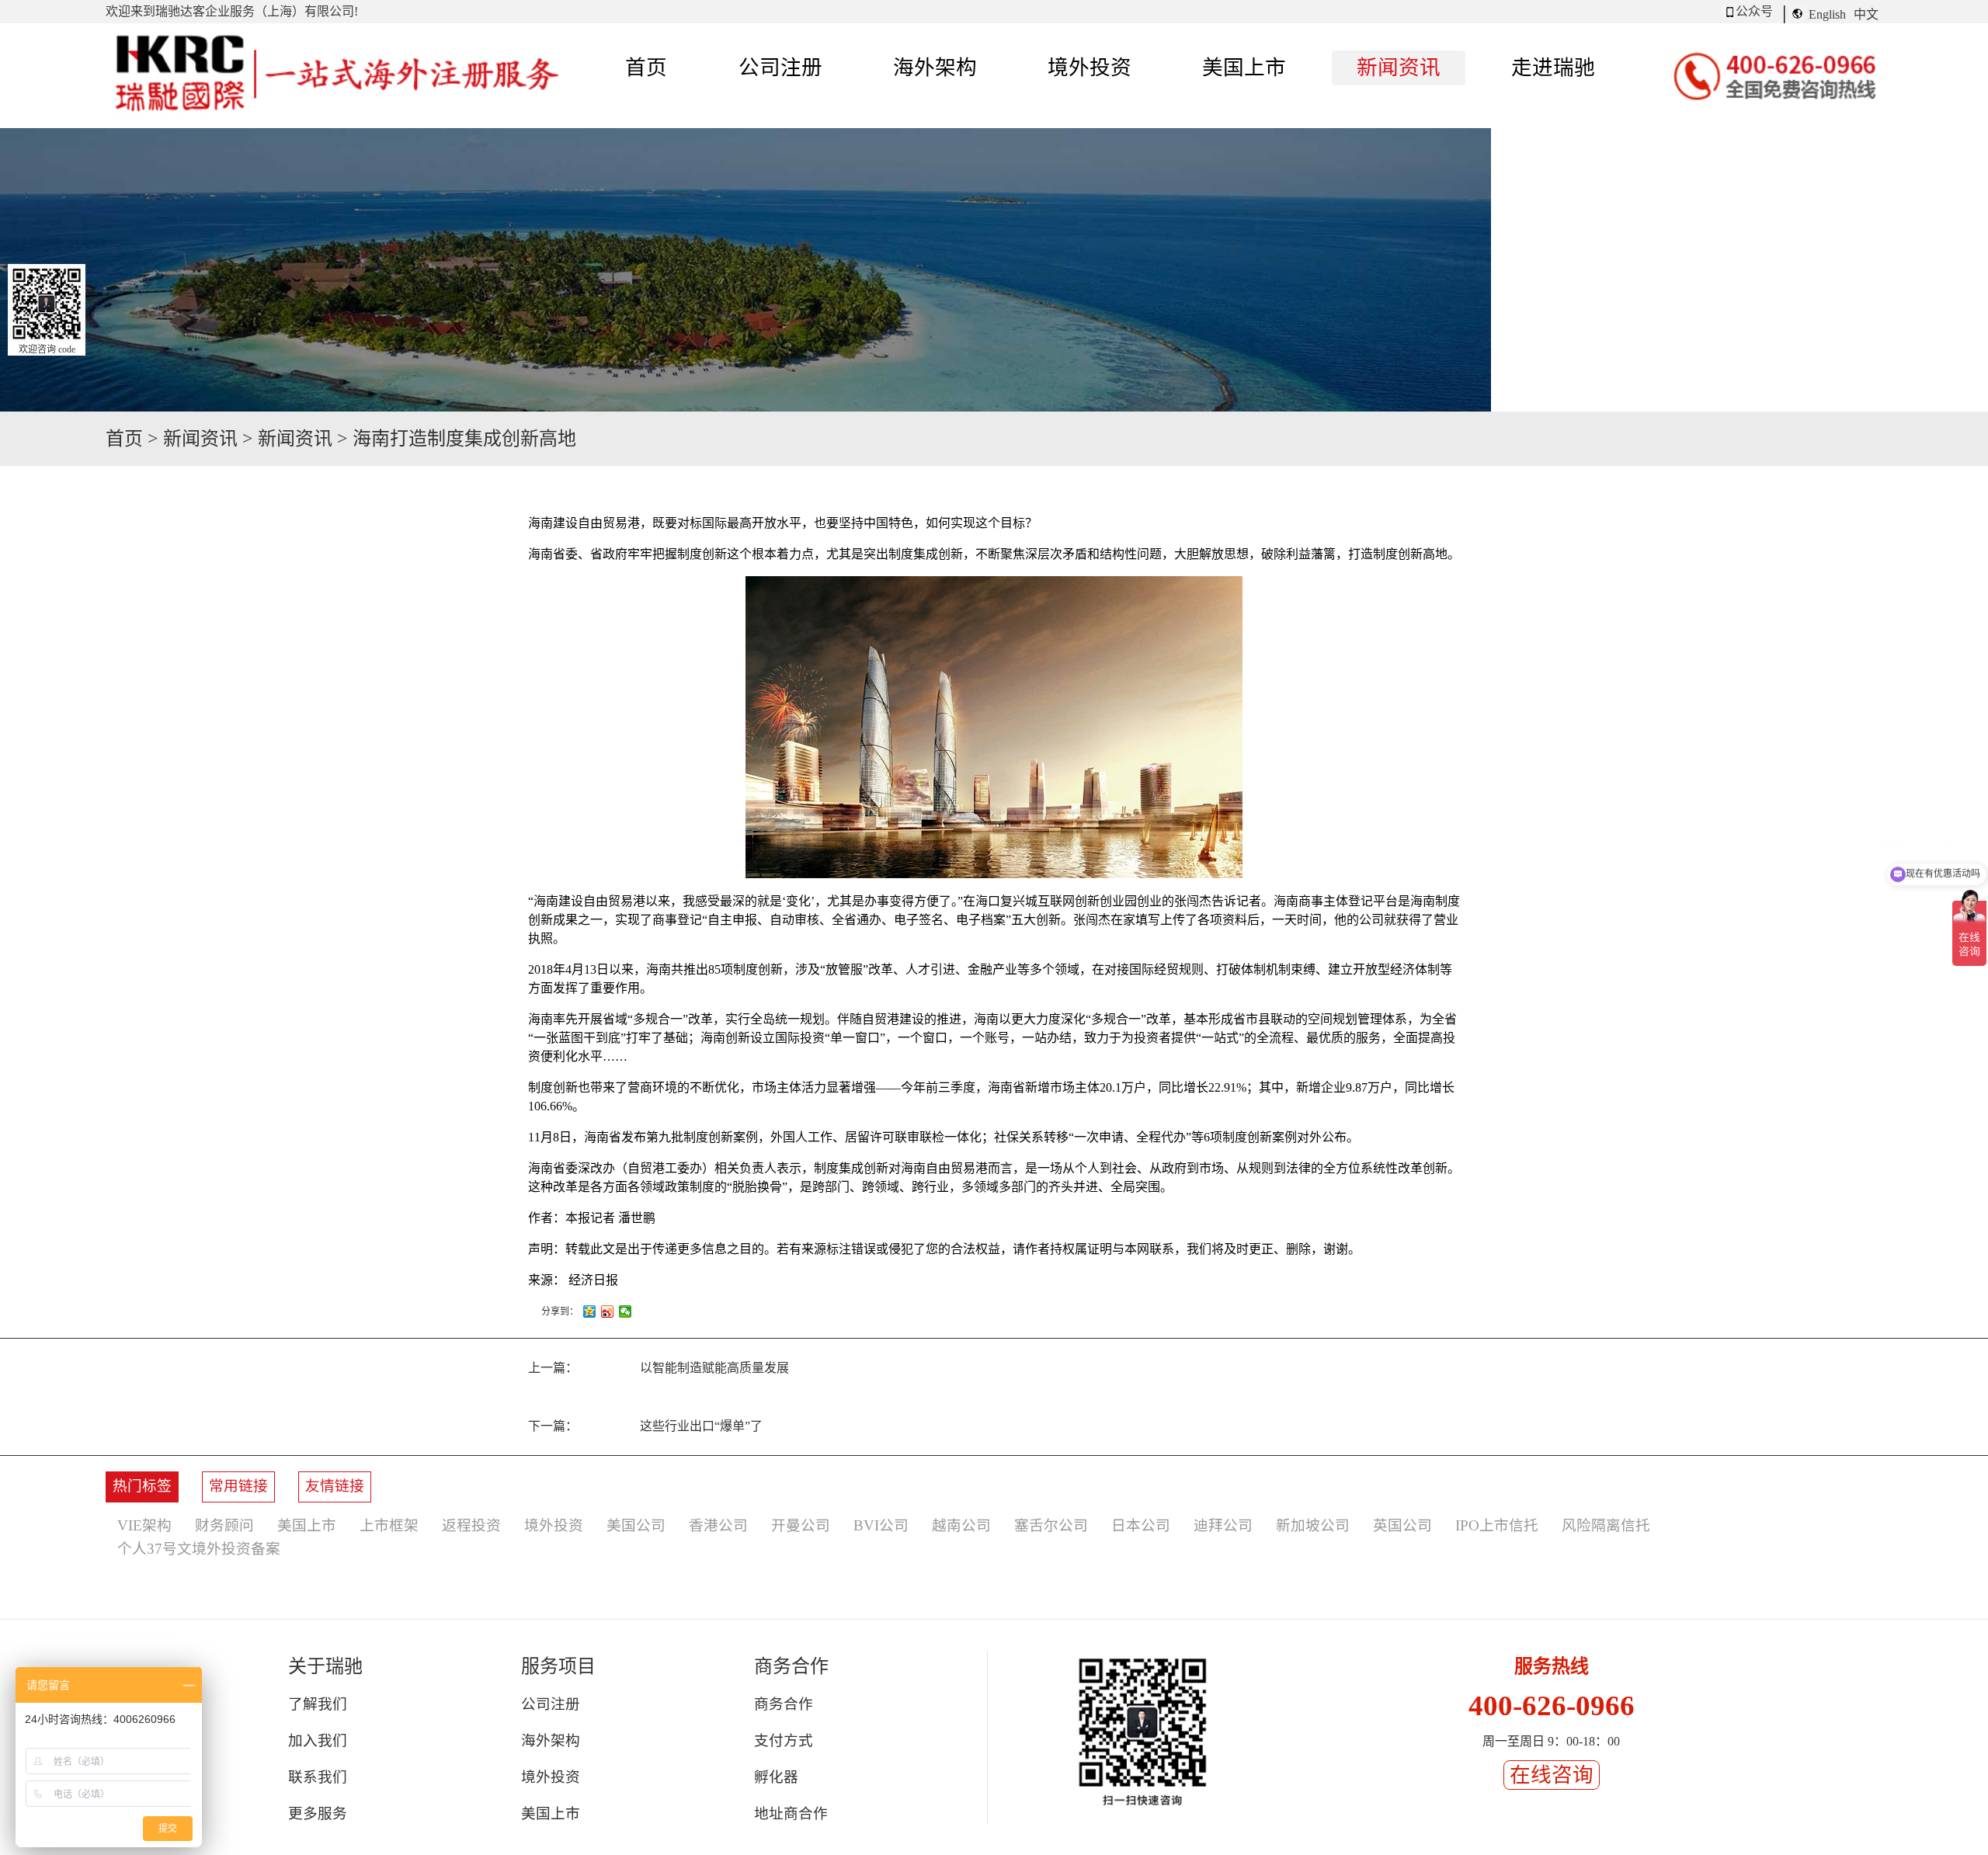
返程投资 (471, 1525)
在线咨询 (1552, 1775)
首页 (646, 68)
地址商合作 (791, 1813)
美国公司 (636, 1525)
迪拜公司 (1223, 1525)
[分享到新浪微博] (608, 1311)
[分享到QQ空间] (590, 1311)
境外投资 (554, 1525)
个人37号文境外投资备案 (199, 1549)
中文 (1866, 14)
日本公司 (1141, 1525)
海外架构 (551, 1740)
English (1827, 14)
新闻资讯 (200, 439)
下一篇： (645, 1426)
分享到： (560, 1311)
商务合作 (784, 1704)
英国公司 (1402, 1525)
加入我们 (318, 1740)
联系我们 (318, 1777)
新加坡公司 (1313, 1525)
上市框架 (389, 1525)
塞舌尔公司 (1051, 1525)
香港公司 (718, 1525)
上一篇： (659, 1368)
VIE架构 (144, 1525)
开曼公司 (801, 1525)
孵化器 (776, 1777)
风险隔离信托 (1606, 1525)
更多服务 (318, 1813)
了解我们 (318, 1704)
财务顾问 (224, 1525)
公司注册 (551, 1704)
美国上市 (307, 1525)
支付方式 (784, 1740)
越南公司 (961, 1525)
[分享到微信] (626, 1311)
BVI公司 (881, 1525)
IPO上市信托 (1497, 1525)
